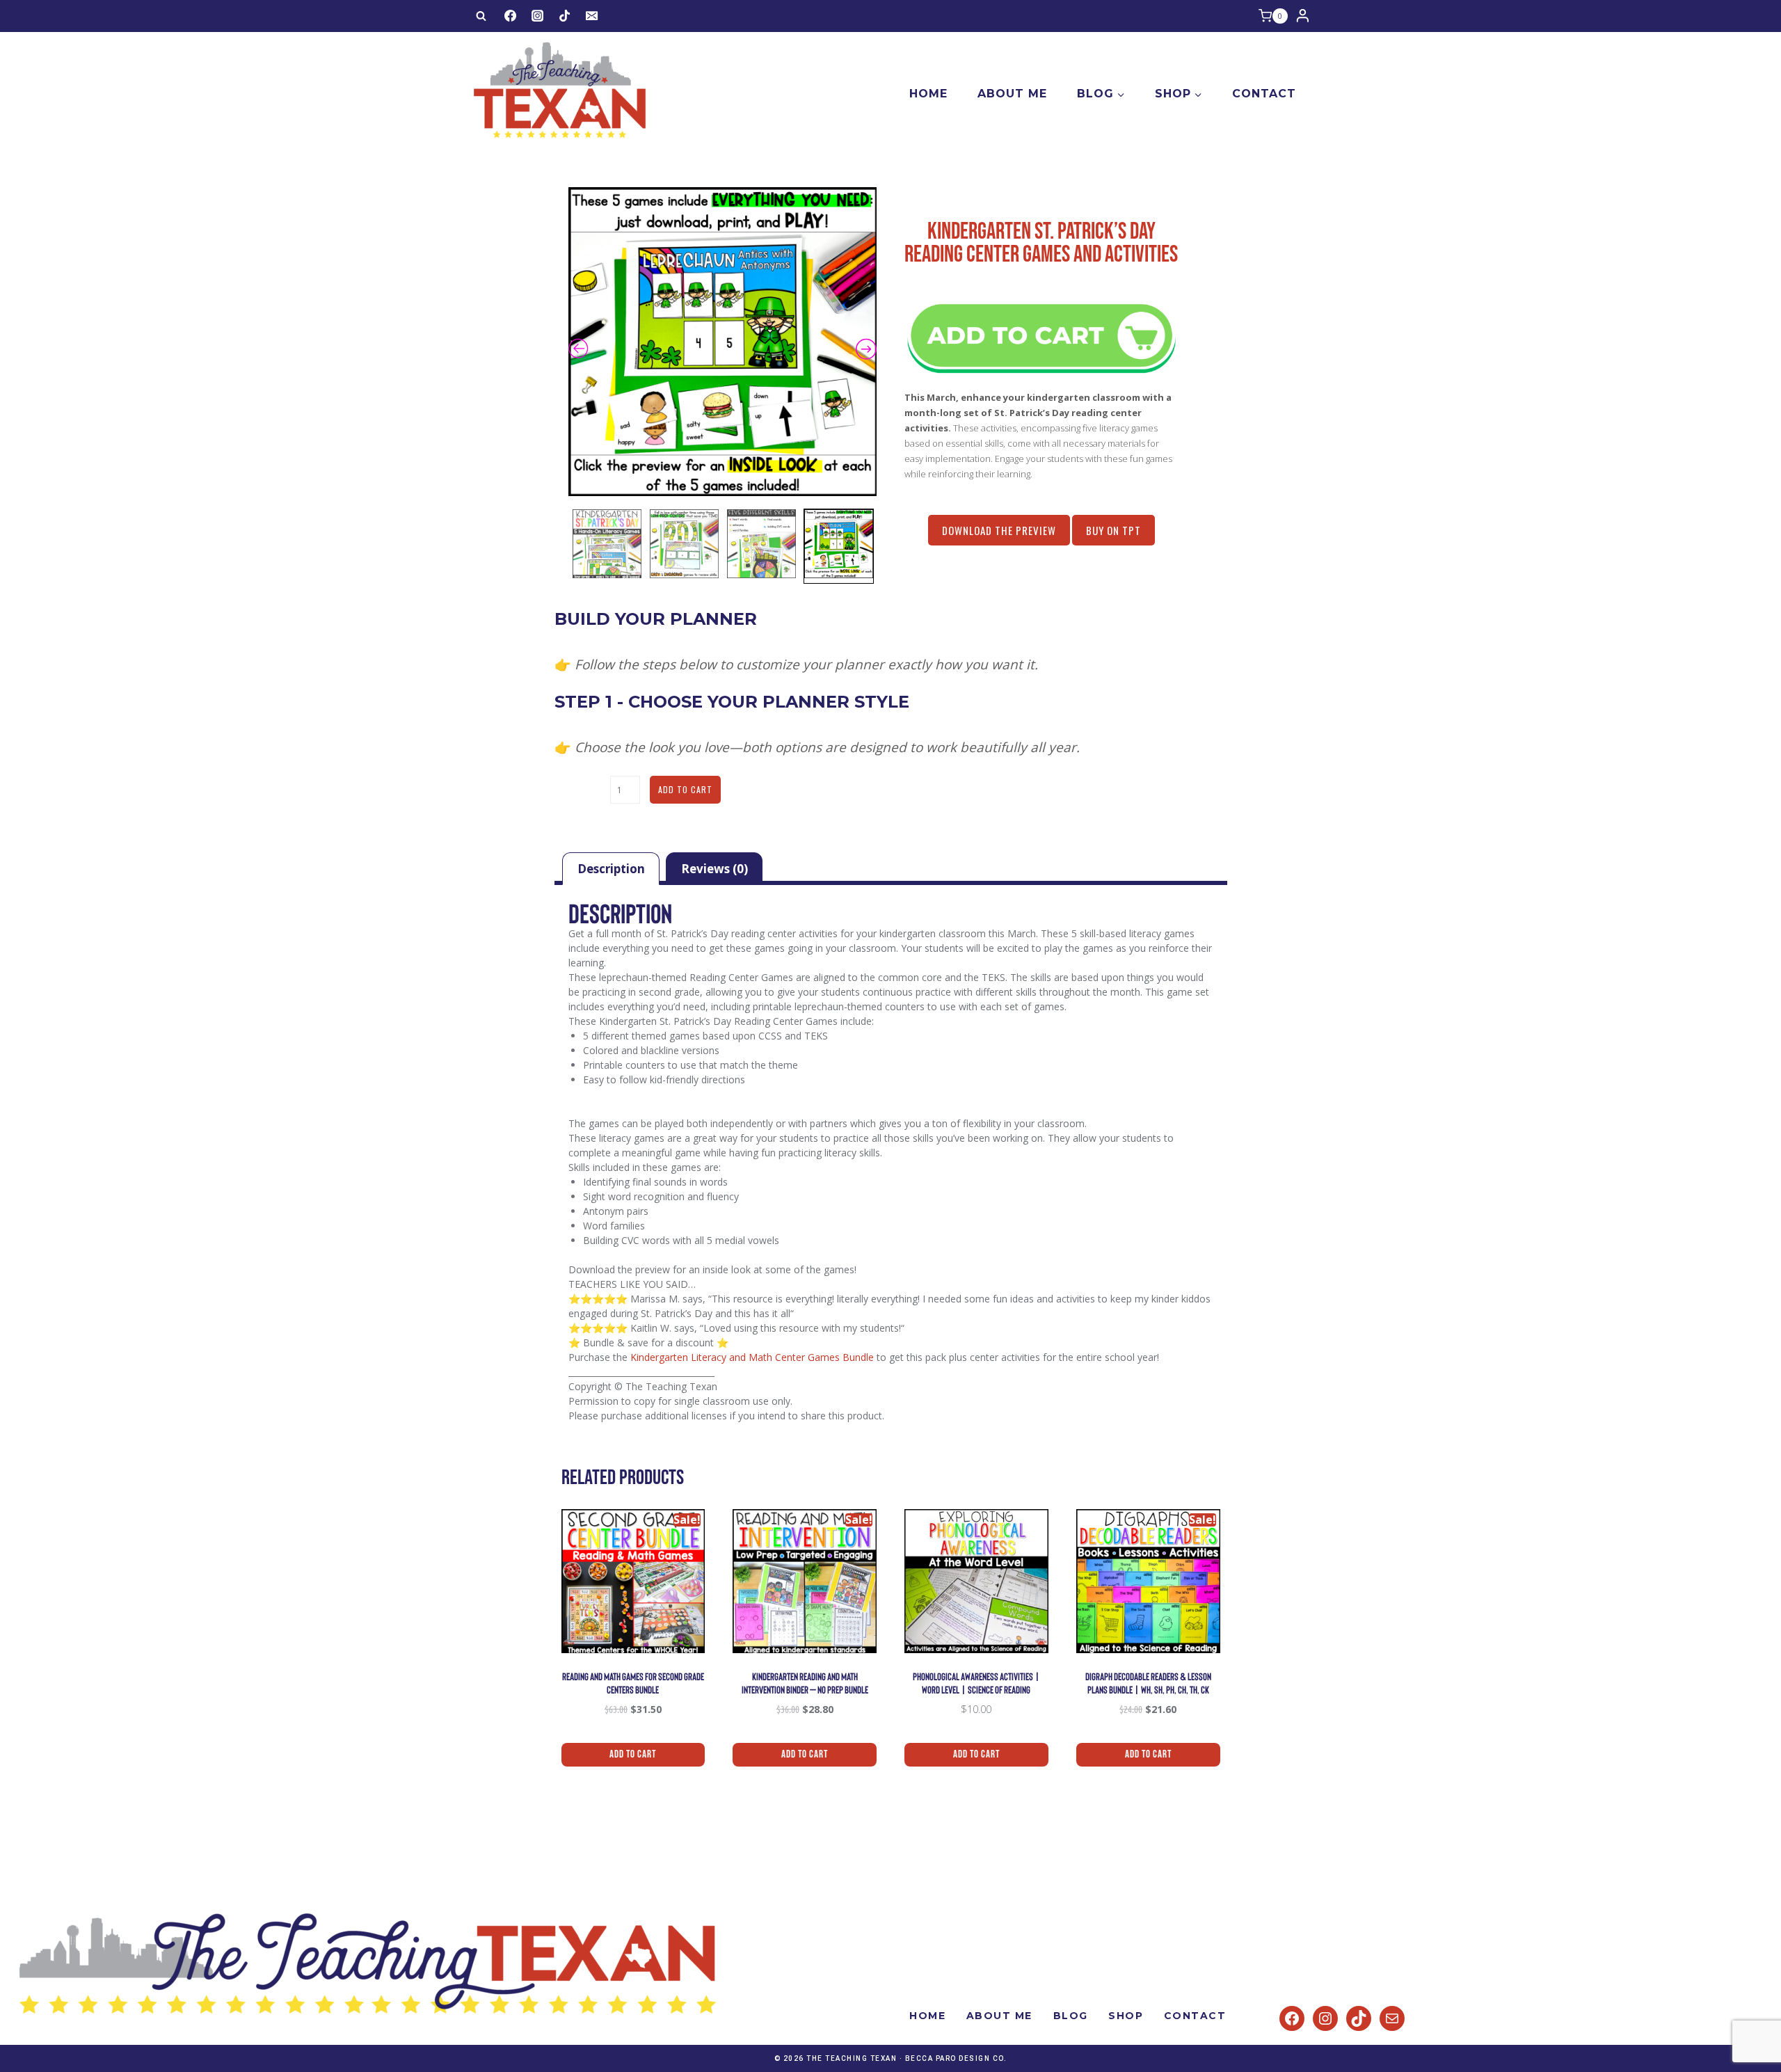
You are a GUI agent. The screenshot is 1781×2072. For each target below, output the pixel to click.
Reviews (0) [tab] (714, 869)
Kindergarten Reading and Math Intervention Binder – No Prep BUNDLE (805, 1683)
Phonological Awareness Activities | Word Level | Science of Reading (976, 1683)
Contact (1264, 94)
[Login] (1303, 16)
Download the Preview (999, 530)
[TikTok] (565, 16)
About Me (1012, 94)
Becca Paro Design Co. (956, 2058)
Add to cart (685, 789)
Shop (1126, 2016)
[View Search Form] (481, 16)
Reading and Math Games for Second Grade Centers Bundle (633, 1683)
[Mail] (1392, 2018)
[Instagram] (537, 16)
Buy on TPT (1113, 530)
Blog (1071, 2016)
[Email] (592, 16)
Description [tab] (611, 869)
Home (928, 94)
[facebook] (1292, 2018)
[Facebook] (510, 16)
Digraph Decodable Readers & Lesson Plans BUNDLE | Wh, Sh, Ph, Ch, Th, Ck (1148, 1683)
